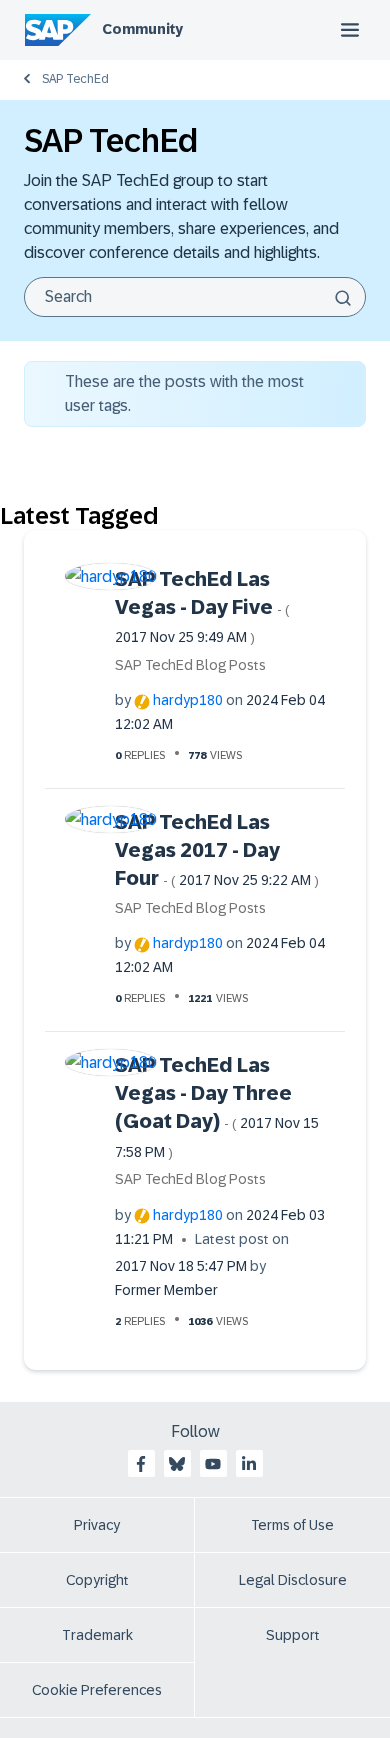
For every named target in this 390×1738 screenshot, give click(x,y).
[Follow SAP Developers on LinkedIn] (249, 1464)
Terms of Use (292, 1525)
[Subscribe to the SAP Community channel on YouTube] (213, 1464)
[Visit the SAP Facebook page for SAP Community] (141, 1464)
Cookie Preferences (97, 1690)
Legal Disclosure (293, 1580)
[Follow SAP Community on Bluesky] (177, 1464)
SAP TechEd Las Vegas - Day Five (202, 607)
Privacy (97, 1525)
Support (293, 1635)
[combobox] (195, 297)
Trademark (97, 1635)
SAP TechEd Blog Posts (190, 665)
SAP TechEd (75, 79)
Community (142, 29)
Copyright (97, 1580)
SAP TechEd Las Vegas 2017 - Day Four (217, 850)
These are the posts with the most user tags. (184, 393)
